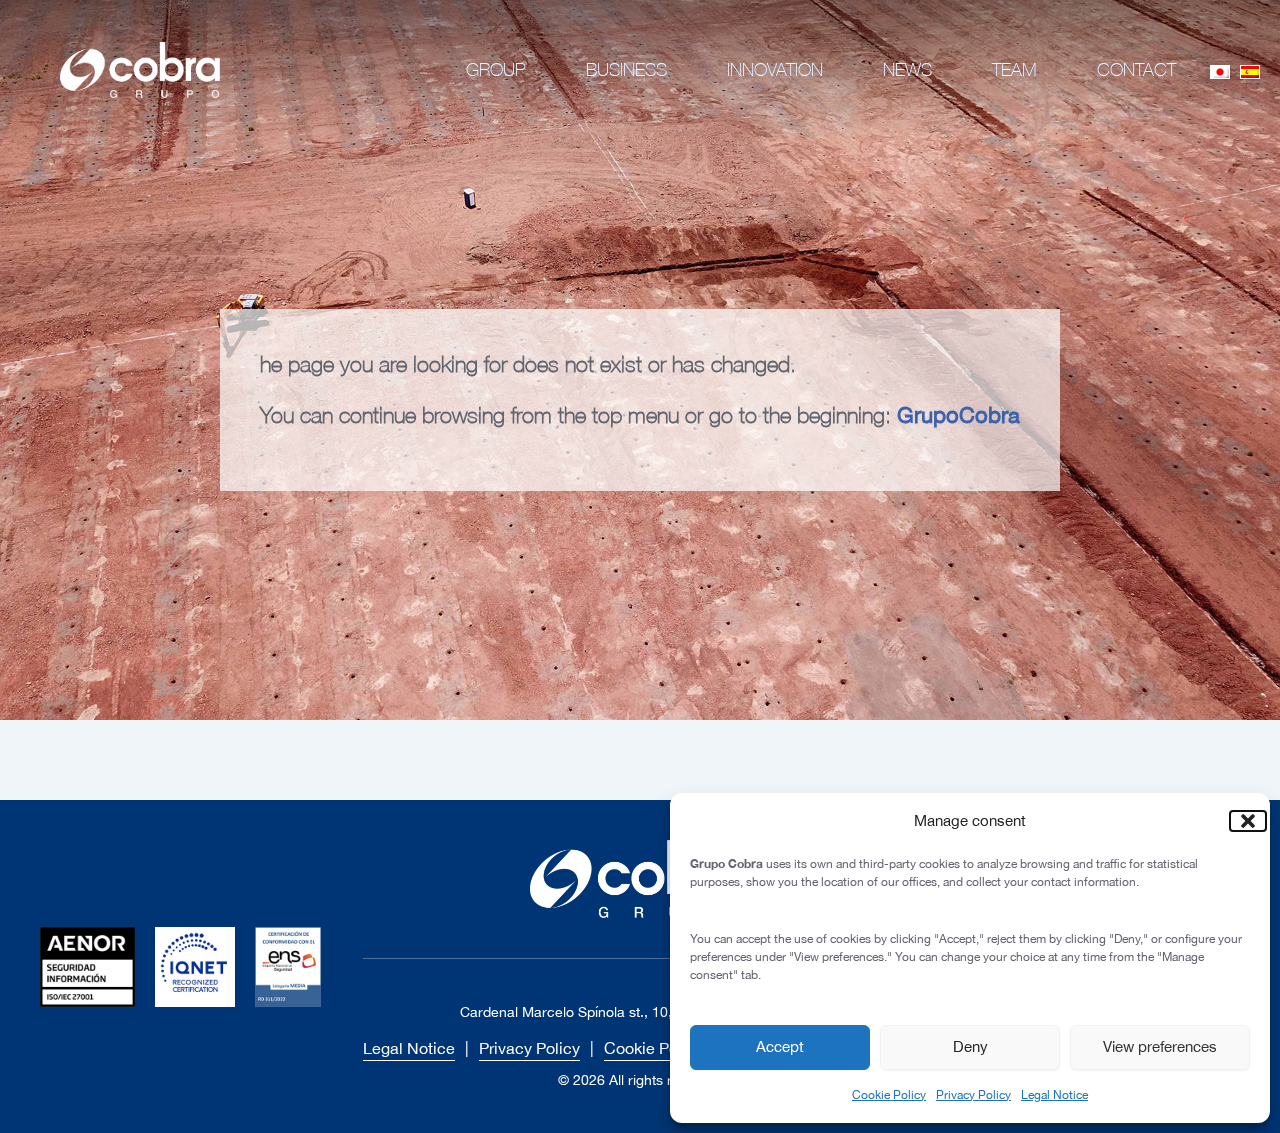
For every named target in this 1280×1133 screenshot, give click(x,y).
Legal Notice (1054, 1095)
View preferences (1160, 1046)
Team (1014, 69)
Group (496, 69)
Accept (780, 1046)
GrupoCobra (958, 415)
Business (626, 69)
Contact (1136, 69)
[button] (1240, 821)
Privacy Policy (973, 1095)
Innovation (775, 69)
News (907, 69)
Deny (970, 1046)
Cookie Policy (889, 1095)
